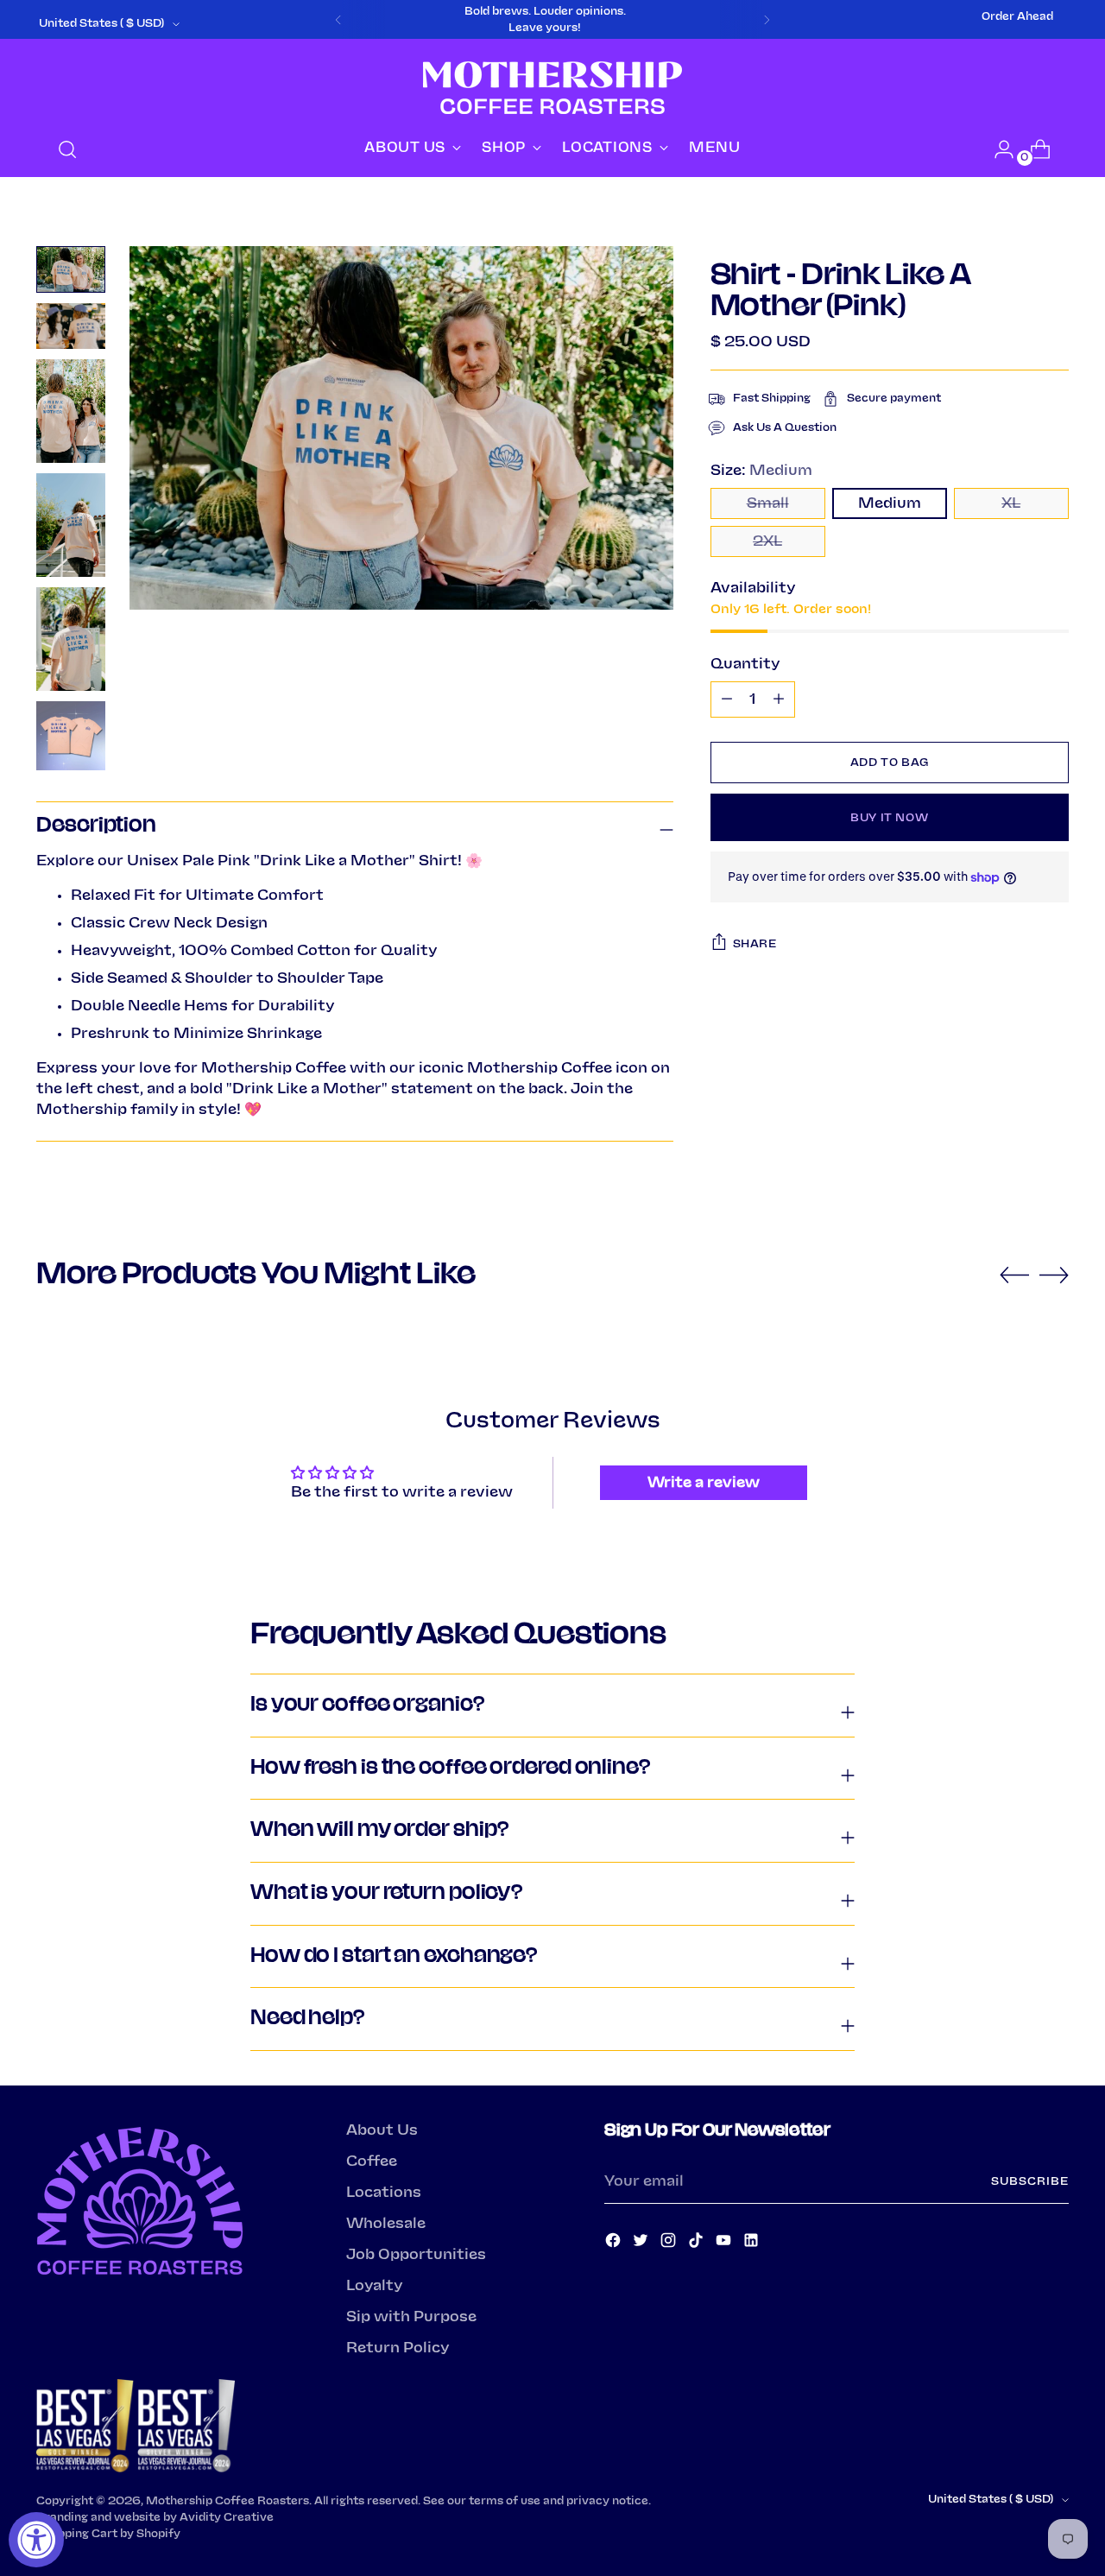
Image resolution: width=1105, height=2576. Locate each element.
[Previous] (338, 19)
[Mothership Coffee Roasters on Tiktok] (698, 2243)
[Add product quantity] (727, 699)
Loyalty (374, 2286)
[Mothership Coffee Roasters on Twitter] (642, 2243)
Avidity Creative (227, 2517)
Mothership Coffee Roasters (227, 2501)
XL (1011, 503)
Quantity (745, 664)
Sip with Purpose (411, 2317)
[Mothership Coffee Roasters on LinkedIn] (753, 2243)
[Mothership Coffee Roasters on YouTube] (725, 2243)
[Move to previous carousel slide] (1014, 1275)
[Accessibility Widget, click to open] (36, 2540)
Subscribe (1029, 2181)
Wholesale (386, 2224)
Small (768, 503)
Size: (761, 471)
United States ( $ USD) (101, 23)
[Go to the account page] (997, 149)
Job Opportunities (416, 2255)
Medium (890, 503)
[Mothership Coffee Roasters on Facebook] (615, 2243)
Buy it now (889, 818)
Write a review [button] (704, 1483)
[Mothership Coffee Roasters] (552, 87)
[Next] (767, 19)
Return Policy (398, 2348)
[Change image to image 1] (71, 269)
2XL (767, 541)
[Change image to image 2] (71, 326)
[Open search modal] (67, 149)
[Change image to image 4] (71, 525)
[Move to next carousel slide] (1054, 1275)
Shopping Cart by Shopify (108, 2534)
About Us (382, 2130)
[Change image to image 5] (71, 639)
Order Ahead (1017, 16)
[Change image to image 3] (71, 411)
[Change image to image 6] (71, 736)
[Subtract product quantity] (779, 699)
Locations (384, 2193)
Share (755, 944)
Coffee (372, 2161)
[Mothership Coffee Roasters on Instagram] (670, 2243)
